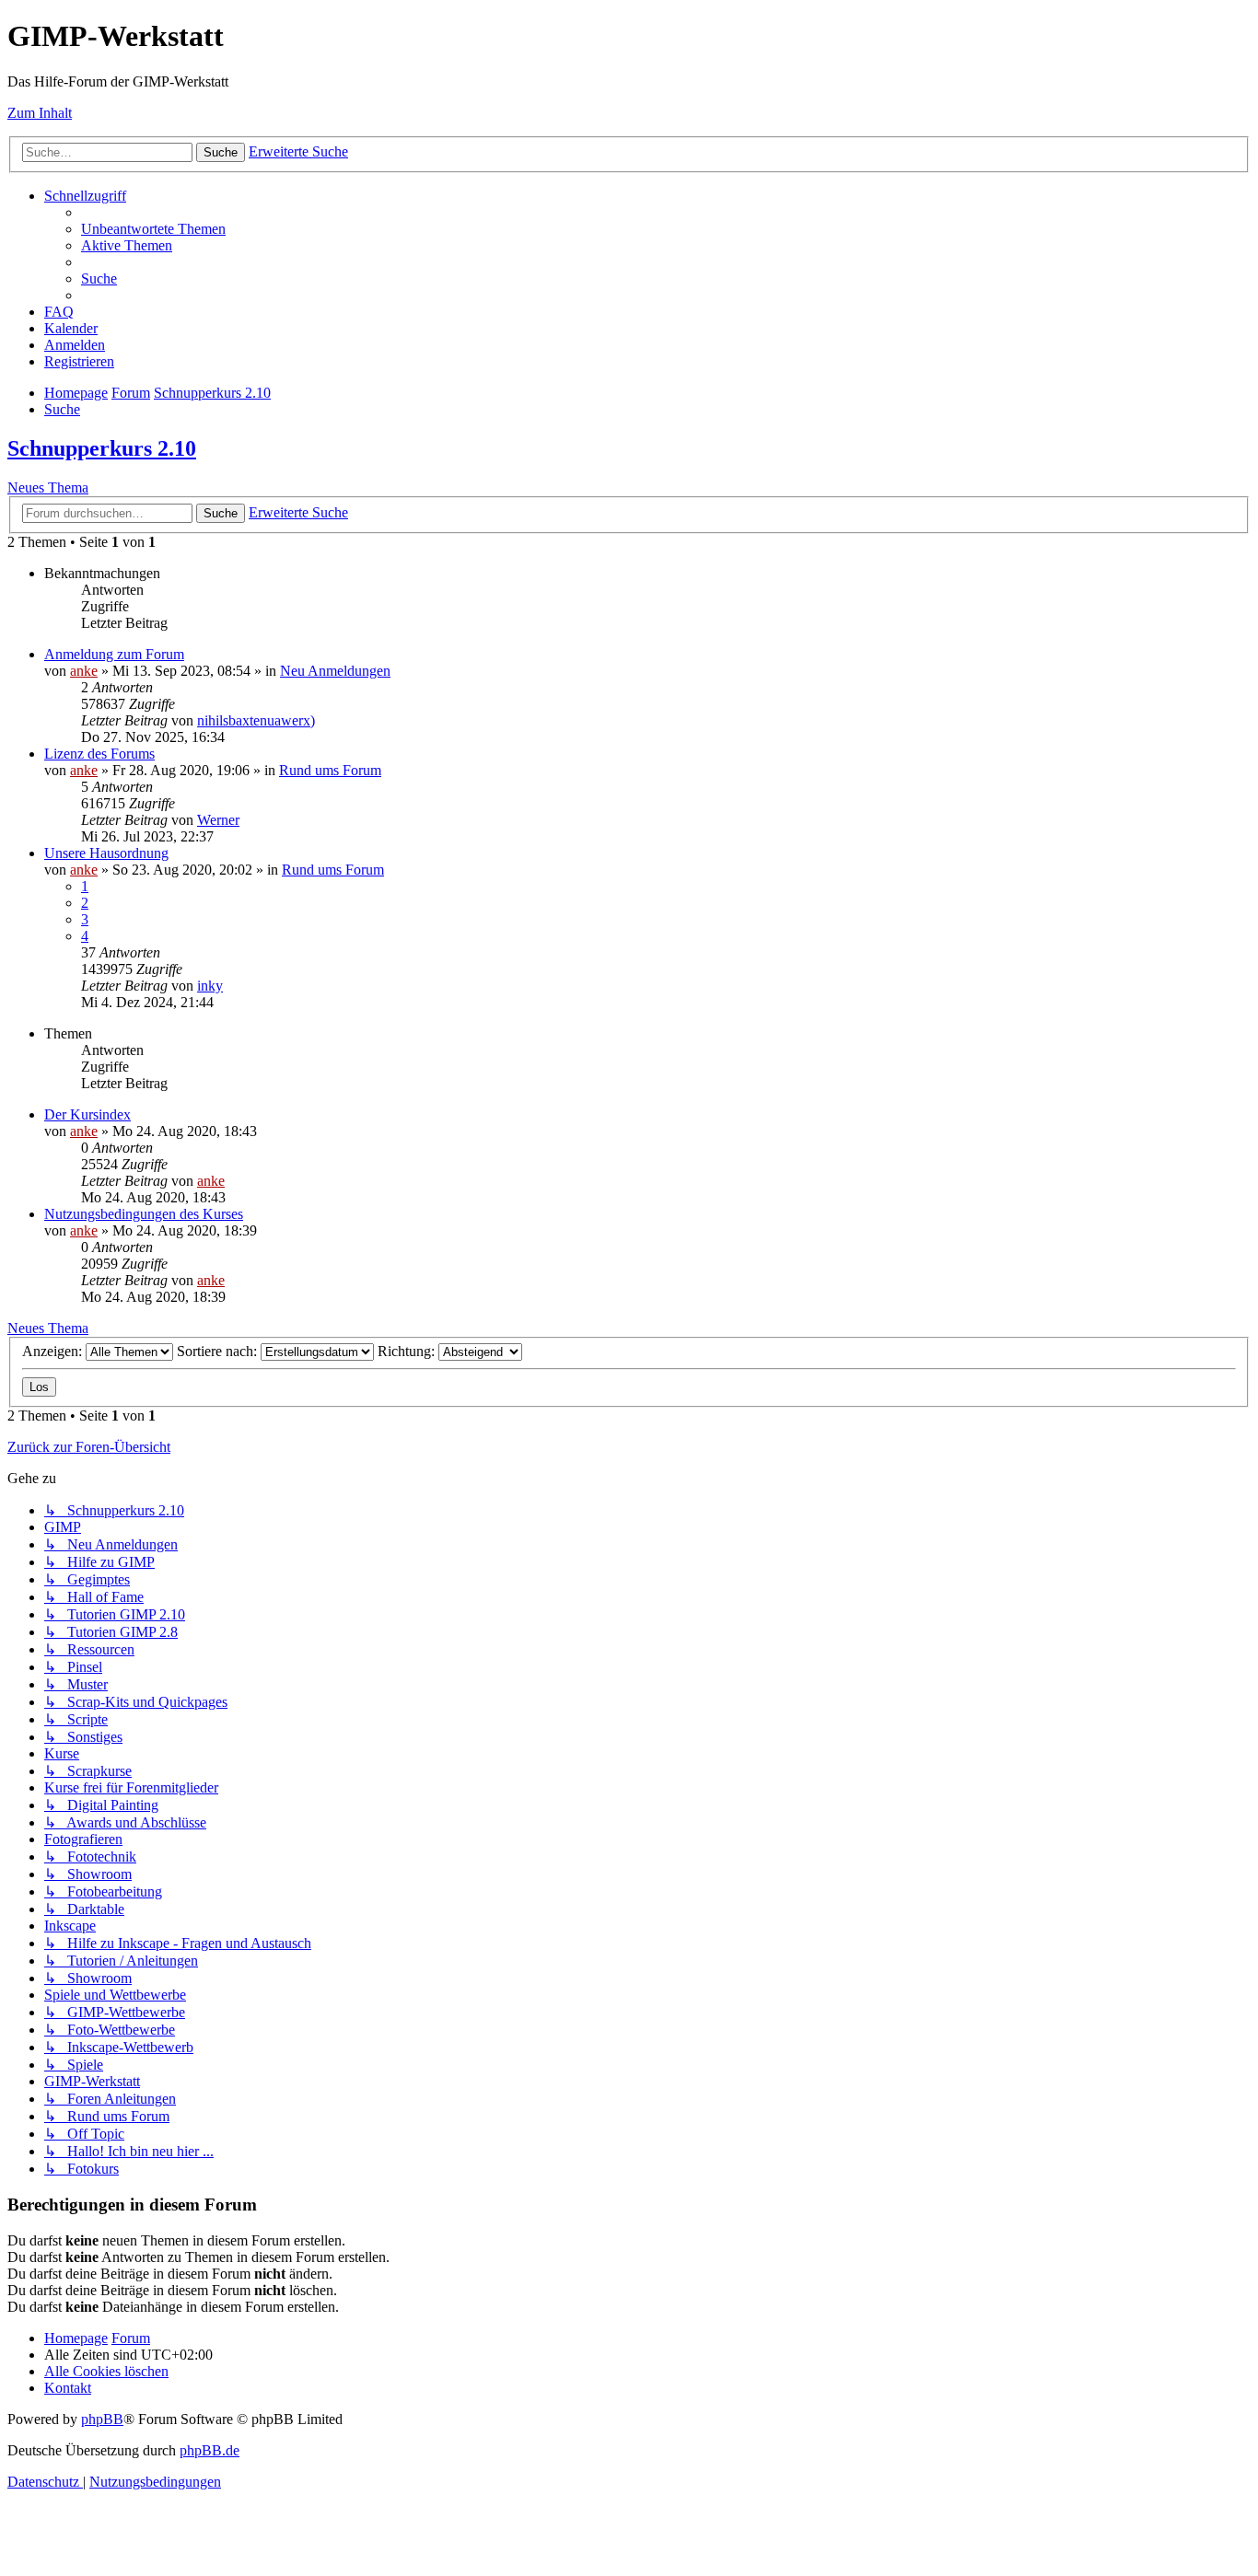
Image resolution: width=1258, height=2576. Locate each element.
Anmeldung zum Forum (114, 654)
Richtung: (408, 1351)
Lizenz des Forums (99, 754)
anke (84, 671)
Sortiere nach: (219, 1351)
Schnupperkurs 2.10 (102, 448)
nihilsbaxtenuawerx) (256, 720)
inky (210, 986)
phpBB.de (210, 2450)
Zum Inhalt (40, 113)
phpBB (102, 2419)
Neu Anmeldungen (335, 671)
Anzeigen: (54, 1351)
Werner (218, 820)
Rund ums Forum (330, 770)
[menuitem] (153, 229)
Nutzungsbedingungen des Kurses (144, 1214)
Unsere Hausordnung (106, 853)
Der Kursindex (87, 1114)
